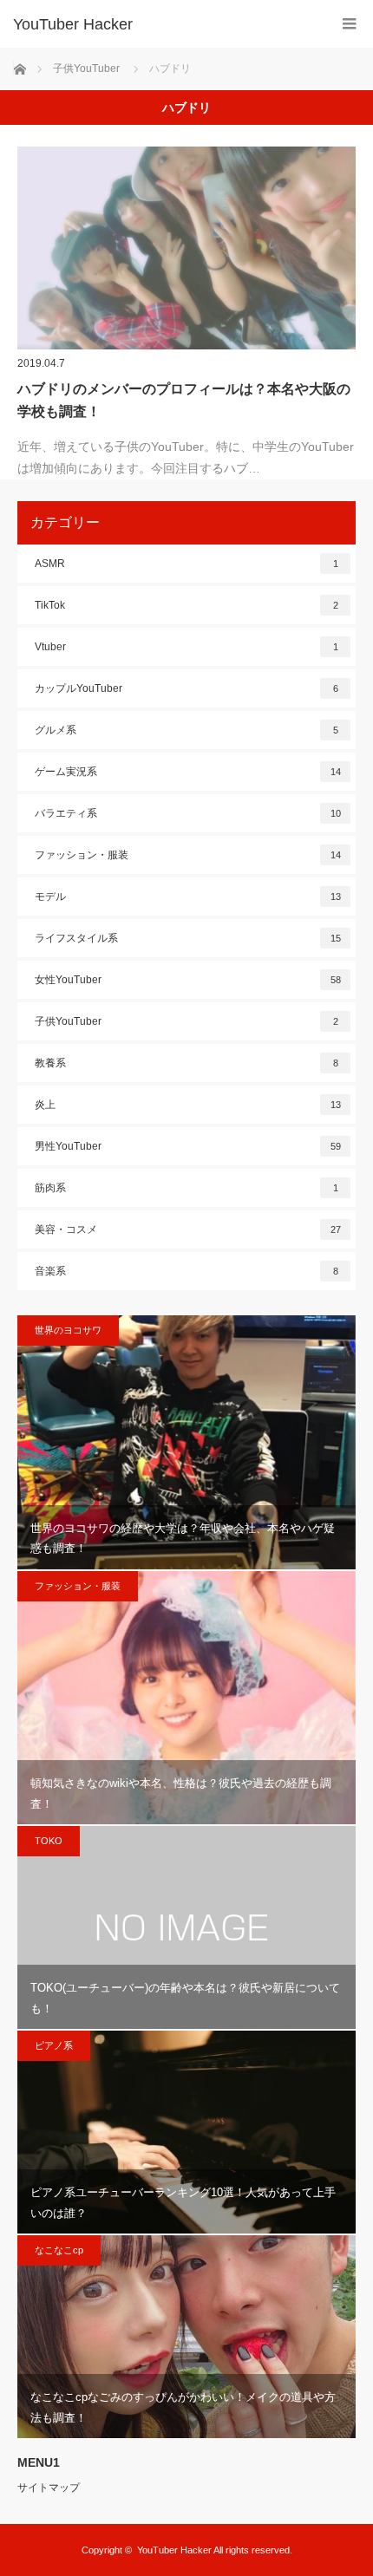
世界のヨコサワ (68, 1330)
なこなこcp (59, 2250)
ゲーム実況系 (188, 772)
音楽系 (186, 1271)
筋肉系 (186, 1188)
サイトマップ (49, 2488)
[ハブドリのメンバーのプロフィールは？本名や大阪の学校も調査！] (186, 248)
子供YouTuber (186, 1021)
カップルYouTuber (186, 688)
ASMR (186, 564)
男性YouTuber (188, 1146)
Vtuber (186, 647)
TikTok (186, 605)
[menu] (349, 24)
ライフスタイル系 (188, 938)
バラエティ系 (188, 813)
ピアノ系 (54, 2045)
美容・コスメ (188, 1229)
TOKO (49, 1841)
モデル (188, 897)
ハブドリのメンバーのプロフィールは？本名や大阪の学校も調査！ (184, 400)
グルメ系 (186, 730)
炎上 (188, 1105)
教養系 (186, 1063)
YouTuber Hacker (73, 24)
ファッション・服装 (188, 855)
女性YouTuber (188, 980)
